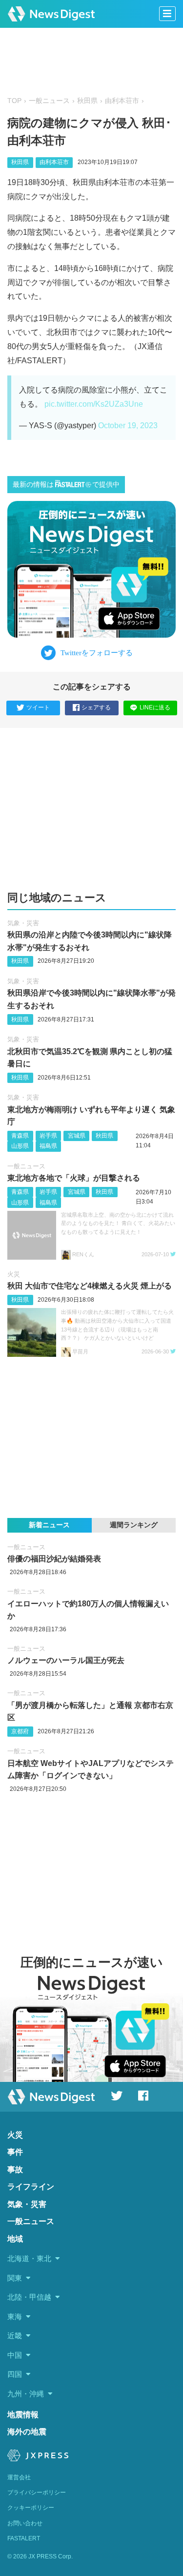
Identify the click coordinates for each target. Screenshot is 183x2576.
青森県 (20, 1136)
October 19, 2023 (128, 426)
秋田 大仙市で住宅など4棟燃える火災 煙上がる (90, 1286)
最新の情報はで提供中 (66, 485)
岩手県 (48, 1136)
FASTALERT (24, 2538)
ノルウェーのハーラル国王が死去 (66, 1660)
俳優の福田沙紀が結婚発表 (54, 1559)
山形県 (20, 1146)
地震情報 (23, 2415)
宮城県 (77, 1136)
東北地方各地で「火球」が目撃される (74, 1178)
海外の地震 (27, 2432)
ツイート (38, 707)
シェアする (96, 707)
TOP (14, 101)
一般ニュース (49, 101)
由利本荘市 (122, 101)
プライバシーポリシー (37, 2493)
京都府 (20, 1731)
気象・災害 (23, 923)
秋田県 (87, 101)
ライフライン (31, 2187)
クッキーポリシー (31, 2508)
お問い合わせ (25, 2523)
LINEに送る (155, 707)
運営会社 (19, 2477)
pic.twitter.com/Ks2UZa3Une (94, 404)
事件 (15, 2152)
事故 (15, 2170)
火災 (14, 1274)
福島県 (48, 1146)
